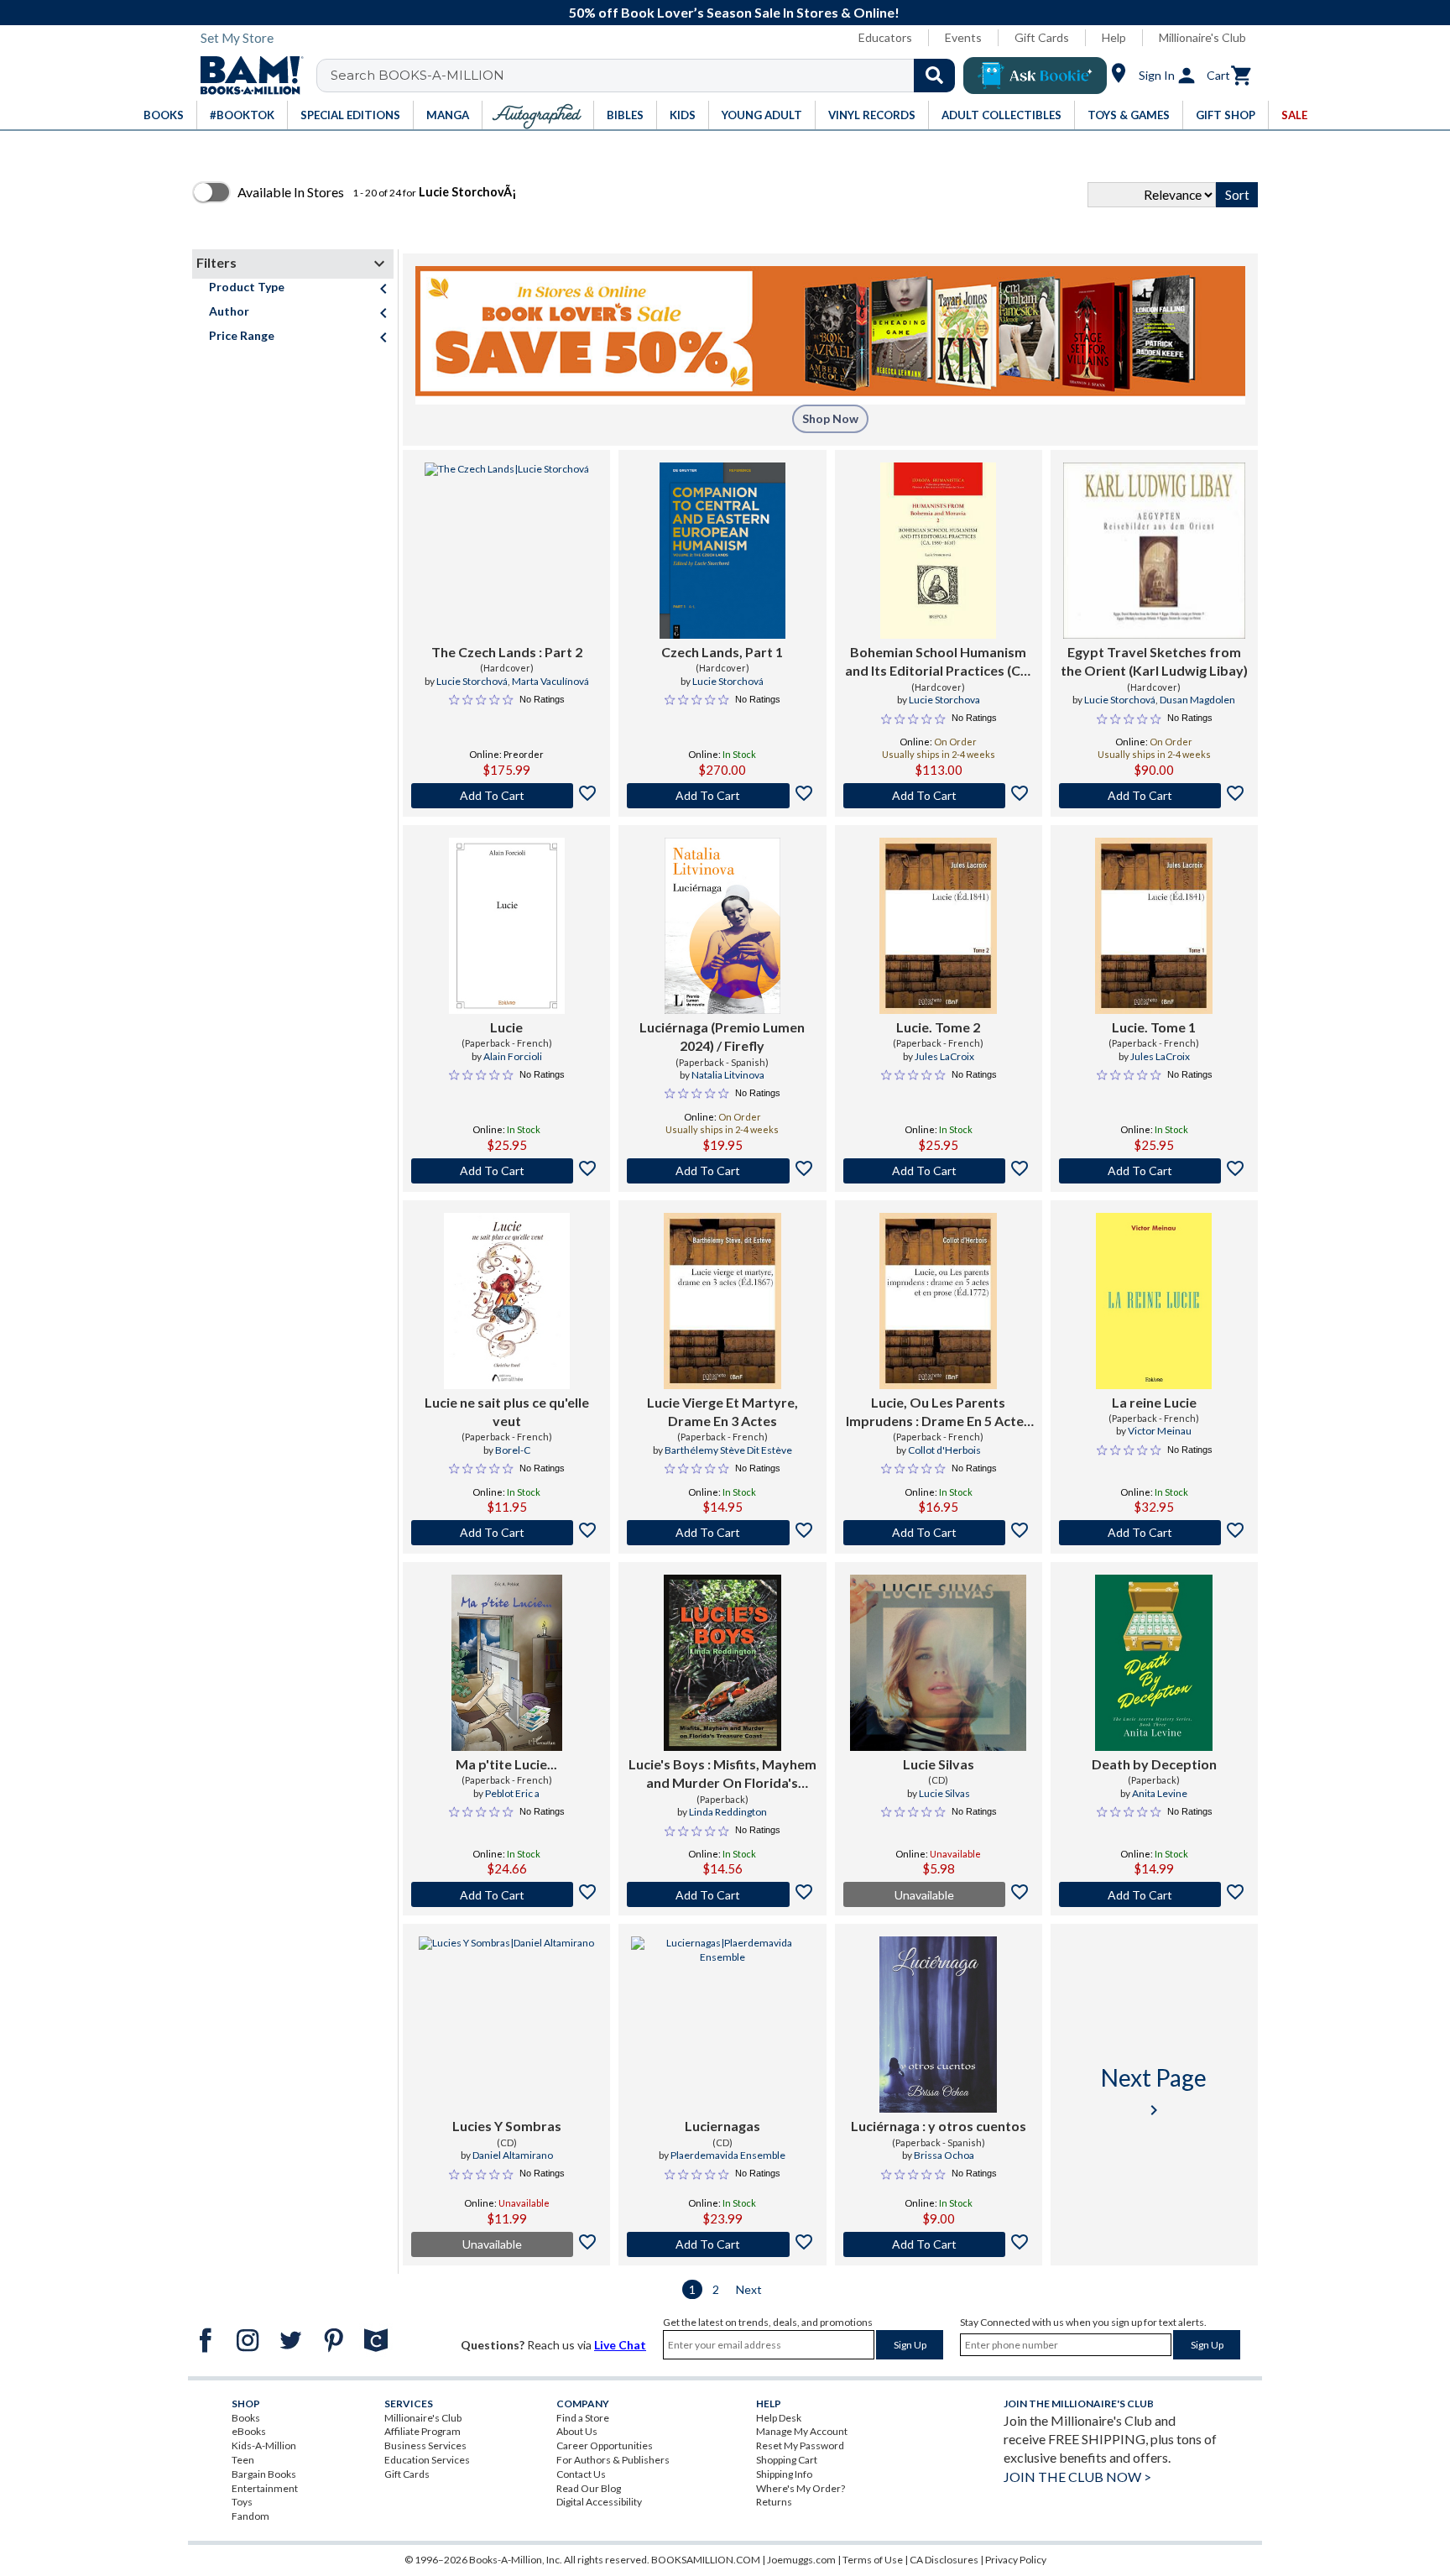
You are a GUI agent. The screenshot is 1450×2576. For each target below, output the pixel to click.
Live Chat (620, 2345)
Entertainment (265, 2488)
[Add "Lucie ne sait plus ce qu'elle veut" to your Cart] (506, 1533)
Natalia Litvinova (728, 1075)
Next (749, 2289)
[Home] (246, 76)
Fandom (250, 2516)
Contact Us (581, 2474)
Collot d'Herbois (944, 1450)
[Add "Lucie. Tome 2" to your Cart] (939, 1171)
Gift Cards (1042, 37)
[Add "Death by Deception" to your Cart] (1154, 1894)
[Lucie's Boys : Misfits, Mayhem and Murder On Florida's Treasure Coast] (722, 1663)
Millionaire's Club (1202, 37)
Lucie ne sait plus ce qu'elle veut (507, 1411)
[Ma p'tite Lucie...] (507, 1663)
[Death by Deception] (1154, 1663)
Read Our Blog (589, 2488)
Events (963, 37)
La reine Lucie (1154, 1402)
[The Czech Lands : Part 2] (507, 551)
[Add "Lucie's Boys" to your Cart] (722, 1894)
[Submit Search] (934, 76)
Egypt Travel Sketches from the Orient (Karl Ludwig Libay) (1154, 661)
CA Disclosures (944, 2560)
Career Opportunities (605, 2445)
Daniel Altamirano (513, 2155)
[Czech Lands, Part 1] (722, 551)
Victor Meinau (1160, 1431)
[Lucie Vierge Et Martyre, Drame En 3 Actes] (722, 1301)
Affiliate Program (422, 2431)
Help (1114, 37)
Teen (243, 2460)
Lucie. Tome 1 (1154, 1027)
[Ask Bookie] (1035, 76)
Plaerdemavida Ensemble (728, 2155)
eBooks (249, 2431)
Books (246, 2418)
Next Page (1154, 2091)
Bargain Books (264, 2474)
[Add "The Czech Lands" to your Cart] (506, 796)
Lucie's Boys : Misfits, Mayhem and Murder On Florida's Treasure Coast (722, 1774)
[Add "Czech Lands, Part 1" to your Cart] (722, 796)
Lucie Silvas (939, 1764)
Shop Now (830, 418)
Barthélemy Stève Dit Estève (728, 1450)
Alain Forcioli (513, 1056)
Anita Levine (1160, 1793)
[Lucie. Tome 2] (938, 926)
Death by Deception (1154, 1764)
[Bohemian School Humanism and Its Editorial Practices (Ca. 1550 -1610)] (938, 551)
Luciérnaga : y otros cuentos (939, 2126)
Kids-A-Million (264, 2445)
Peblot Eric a (512, 1793)
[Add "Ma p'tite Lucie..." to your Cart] (506, 1894)
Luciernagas (722, 2126)
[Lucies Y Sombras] (506, 2025)
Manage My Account (802, 2431)
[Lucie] (507, 926)
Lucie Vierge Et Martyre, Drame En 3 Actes (722, 1411)
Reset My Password (800, 2445)
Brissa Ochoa (944, 2155)
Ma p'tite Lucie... (506, 1764)
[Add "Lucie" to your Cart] (506, 1171)
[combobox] (647, 76)
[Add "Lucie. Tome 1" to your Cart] (1154, 1171)
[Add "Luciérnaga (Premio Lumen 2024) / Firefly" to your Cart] (722, 1171)
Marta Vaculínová (550, 681)
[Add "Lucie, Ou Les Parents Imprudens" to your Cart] (939, 1533)
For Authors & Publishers (613, 2460)
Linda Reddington (728, 1812)
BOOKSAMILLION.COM (706, 2560)
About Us (577, 2431)
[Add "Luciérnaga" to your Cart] (939, 2244)
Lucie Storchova (944, 700)
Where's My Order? (801, 2488)
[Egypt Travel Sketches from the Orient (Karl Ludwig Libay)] (1154, 551)
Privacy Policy (1016, 2560)
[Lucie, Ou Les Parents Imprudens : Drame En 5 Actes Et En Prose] (938, 1301)
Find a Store (583, 2418)
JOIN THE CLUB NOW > (1077, 2477)
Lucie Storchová (472, 681)
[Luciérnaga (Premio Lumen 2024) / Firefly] (722, 926)
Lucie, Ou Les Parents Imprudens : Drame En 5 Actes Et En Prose (938, 1413)
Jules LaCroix (944, 1056)
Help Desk (779, 2418)
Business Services (425, 2445)
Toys (242, 2502)
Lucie (506, 1027)
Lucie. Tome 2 (938, 1027)
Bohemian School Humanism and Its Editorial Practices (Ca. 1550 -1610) (938, 662)
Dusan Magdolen (1197, 700)
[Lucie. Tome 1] (1154, 926)
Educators (885, 37)
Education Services (427, 2460)
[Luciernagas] (722, 2025)
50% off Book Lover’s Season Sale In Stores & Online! (734, 12)
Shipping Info (784, 2474)
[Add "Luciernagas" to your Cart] (722, 2244)
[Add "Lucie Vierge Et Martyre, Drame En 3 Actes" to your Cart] (722, 1533)
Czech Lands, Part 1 (722, 652)
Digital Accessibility (599, 2502)
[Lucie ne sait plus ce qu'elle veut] (507, 1301)
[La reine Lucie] (1154, 1301)
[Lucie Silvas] (938, 1663)
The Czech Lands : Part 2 (507, 652)
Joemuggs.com (801, 2560)
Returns (774, 2502)
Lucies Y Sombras (507, 2126)
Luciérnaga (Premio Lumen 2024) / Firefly (722, 1036)
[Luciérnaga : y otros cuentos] (938, 2025)
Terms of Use (873, 2560)
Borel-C (513, 1450)
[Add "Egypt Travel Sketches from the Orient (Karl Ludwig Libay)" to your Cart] (1154, 796)
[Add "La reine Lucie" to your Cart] (1154, 1533)
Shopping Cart (787, 2460)
